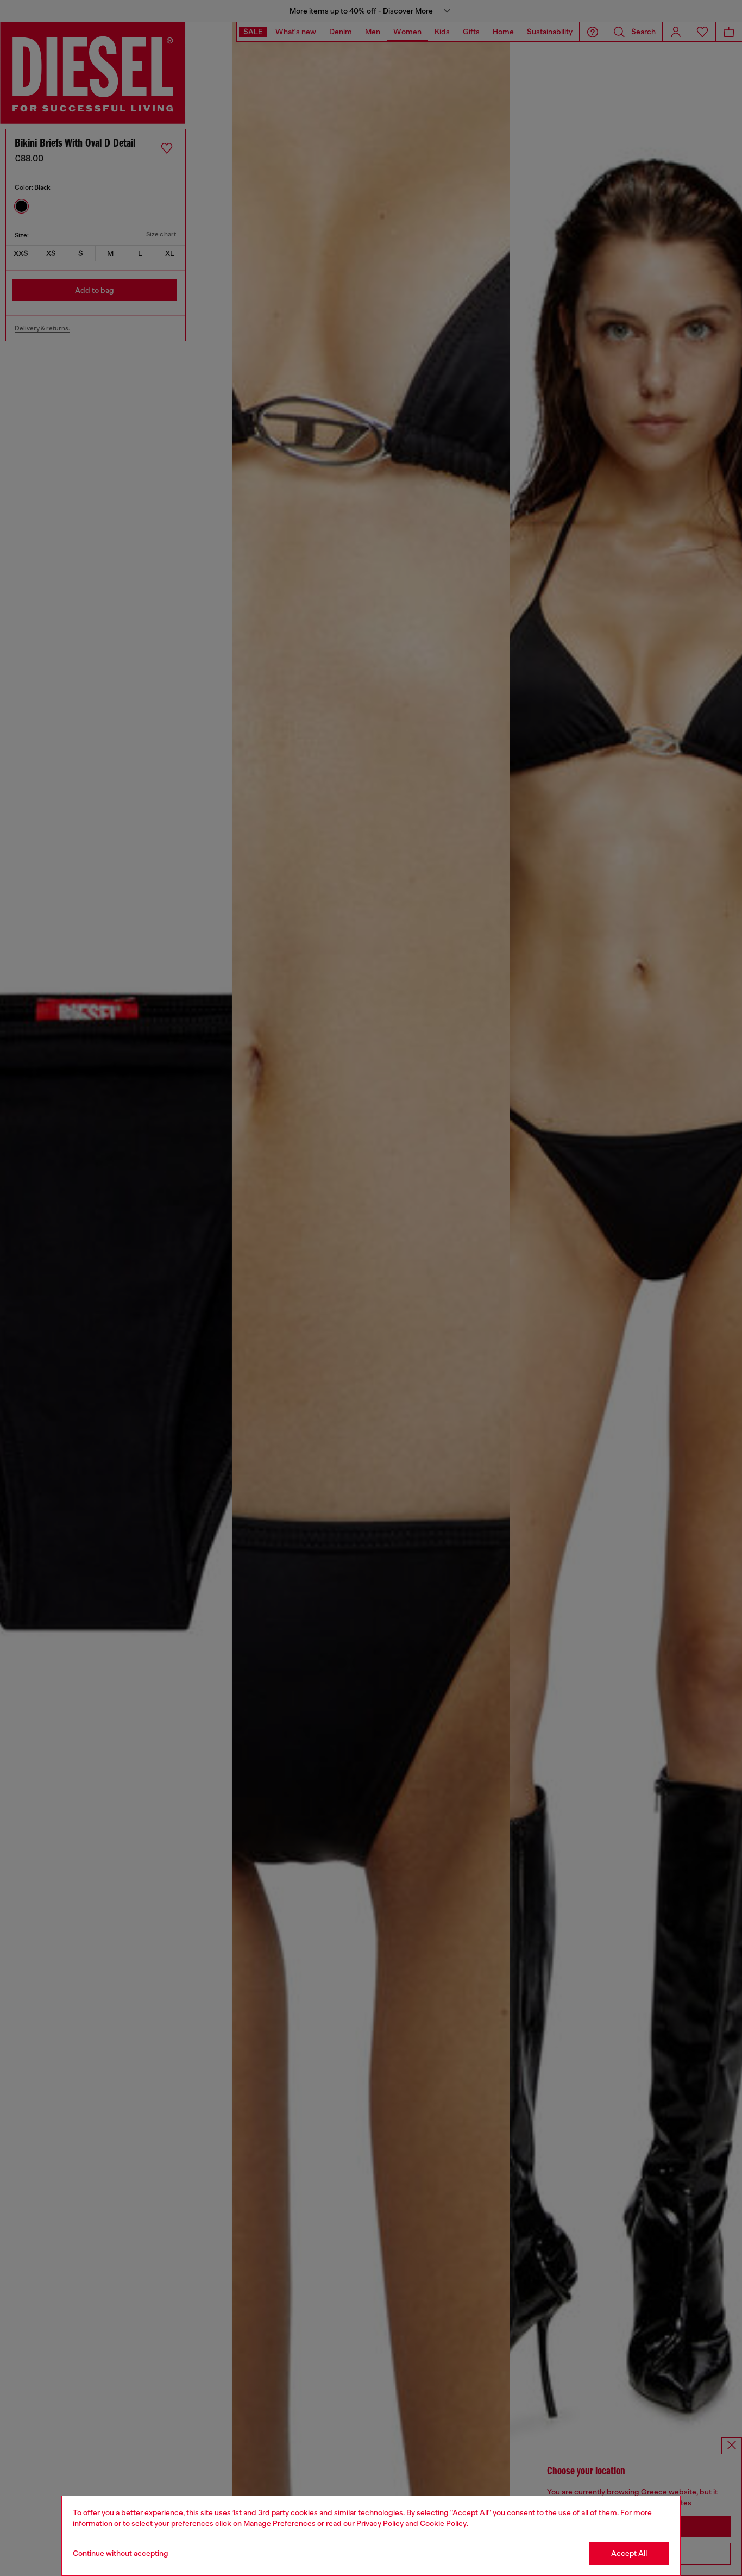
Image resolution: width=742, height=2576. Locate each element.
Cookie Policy (443, 2523)
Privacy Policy (380, 2523)
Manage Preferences (279, 2523)
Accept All (629, 2553)
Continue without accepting (121, 2553)
